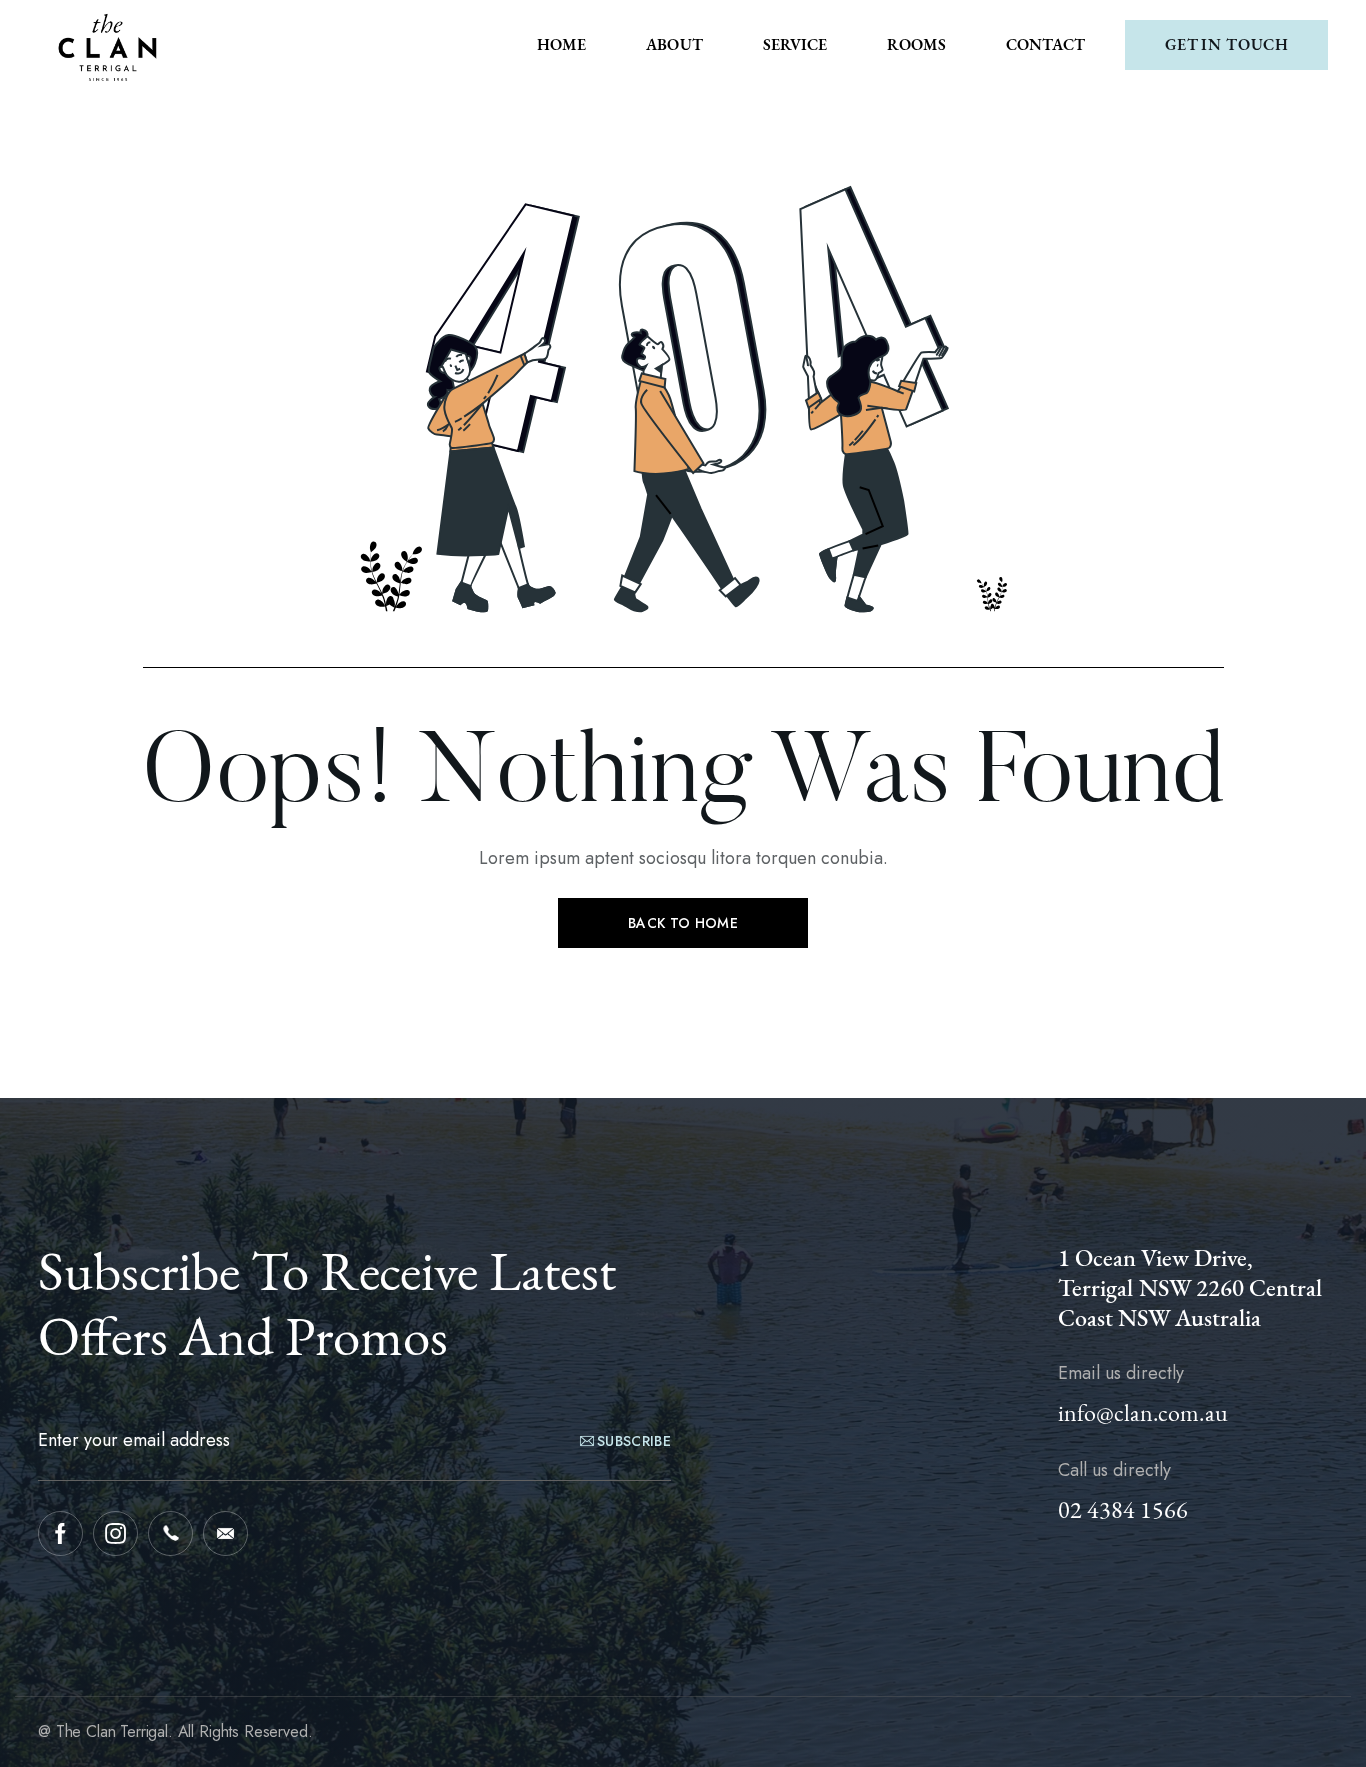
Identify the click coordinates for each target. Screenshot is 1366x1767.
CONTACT (1045, 44)
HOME (561, 44)
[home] (108, 45)
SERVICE (795, 44)
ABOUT (674, 44)
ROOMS (916, 44)
